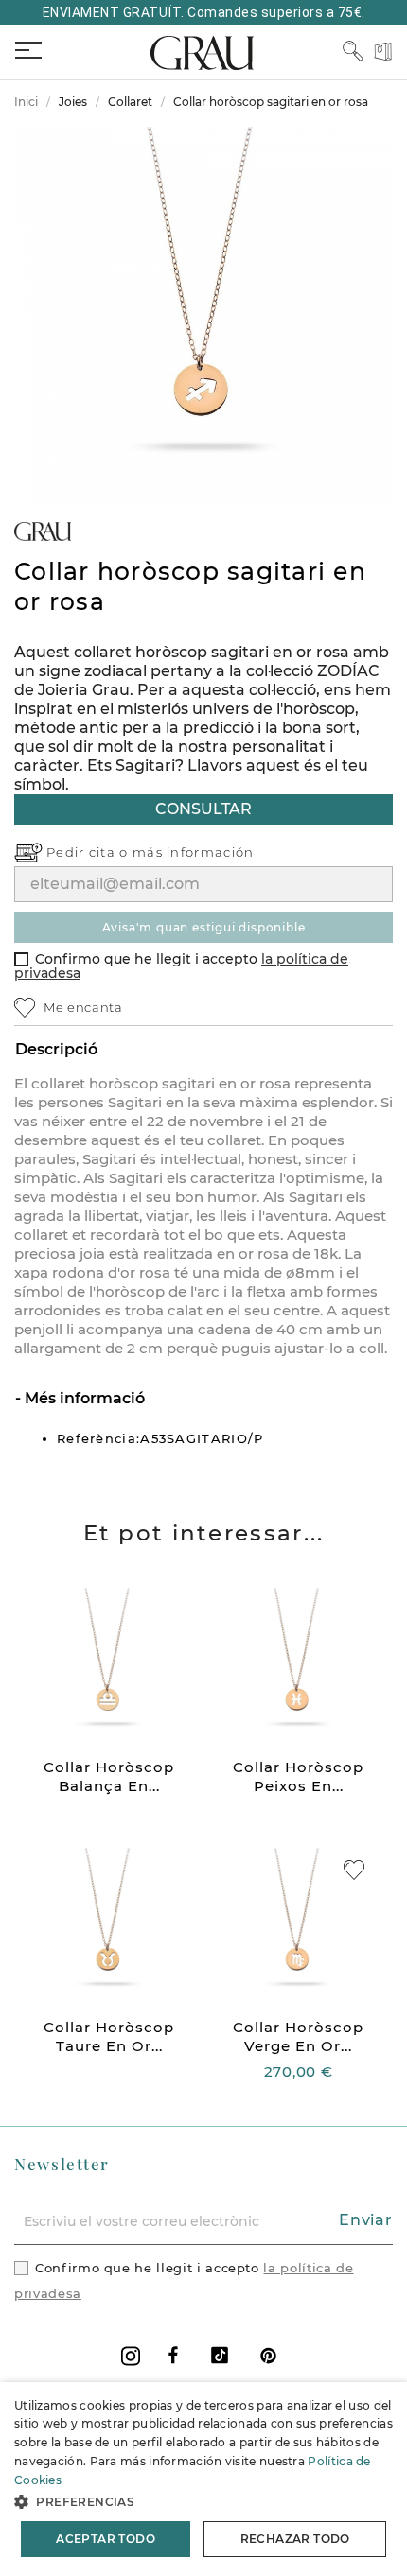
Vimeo (220, 2355)
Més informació (83, 1398)
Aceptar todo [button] (106, 2539)
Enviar (366, 2220)
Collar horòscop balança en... (109, 1776)
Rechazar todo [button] (295, 2539)
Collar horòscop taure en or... (109, 2036)
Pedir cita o (89, 852)
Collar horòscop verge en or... (298, 2036)
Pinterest (268, 2355)
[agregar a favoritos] (354, 1870)
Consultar (203, 809)
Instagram (131, 2356)
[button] (203, 2502)
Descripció (56, 1049)
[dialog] (203, 2479)
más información (194, 852)
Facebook (173, 2355)
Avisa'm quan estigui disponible (204, 927)
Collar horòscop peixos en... (298, 1776)
